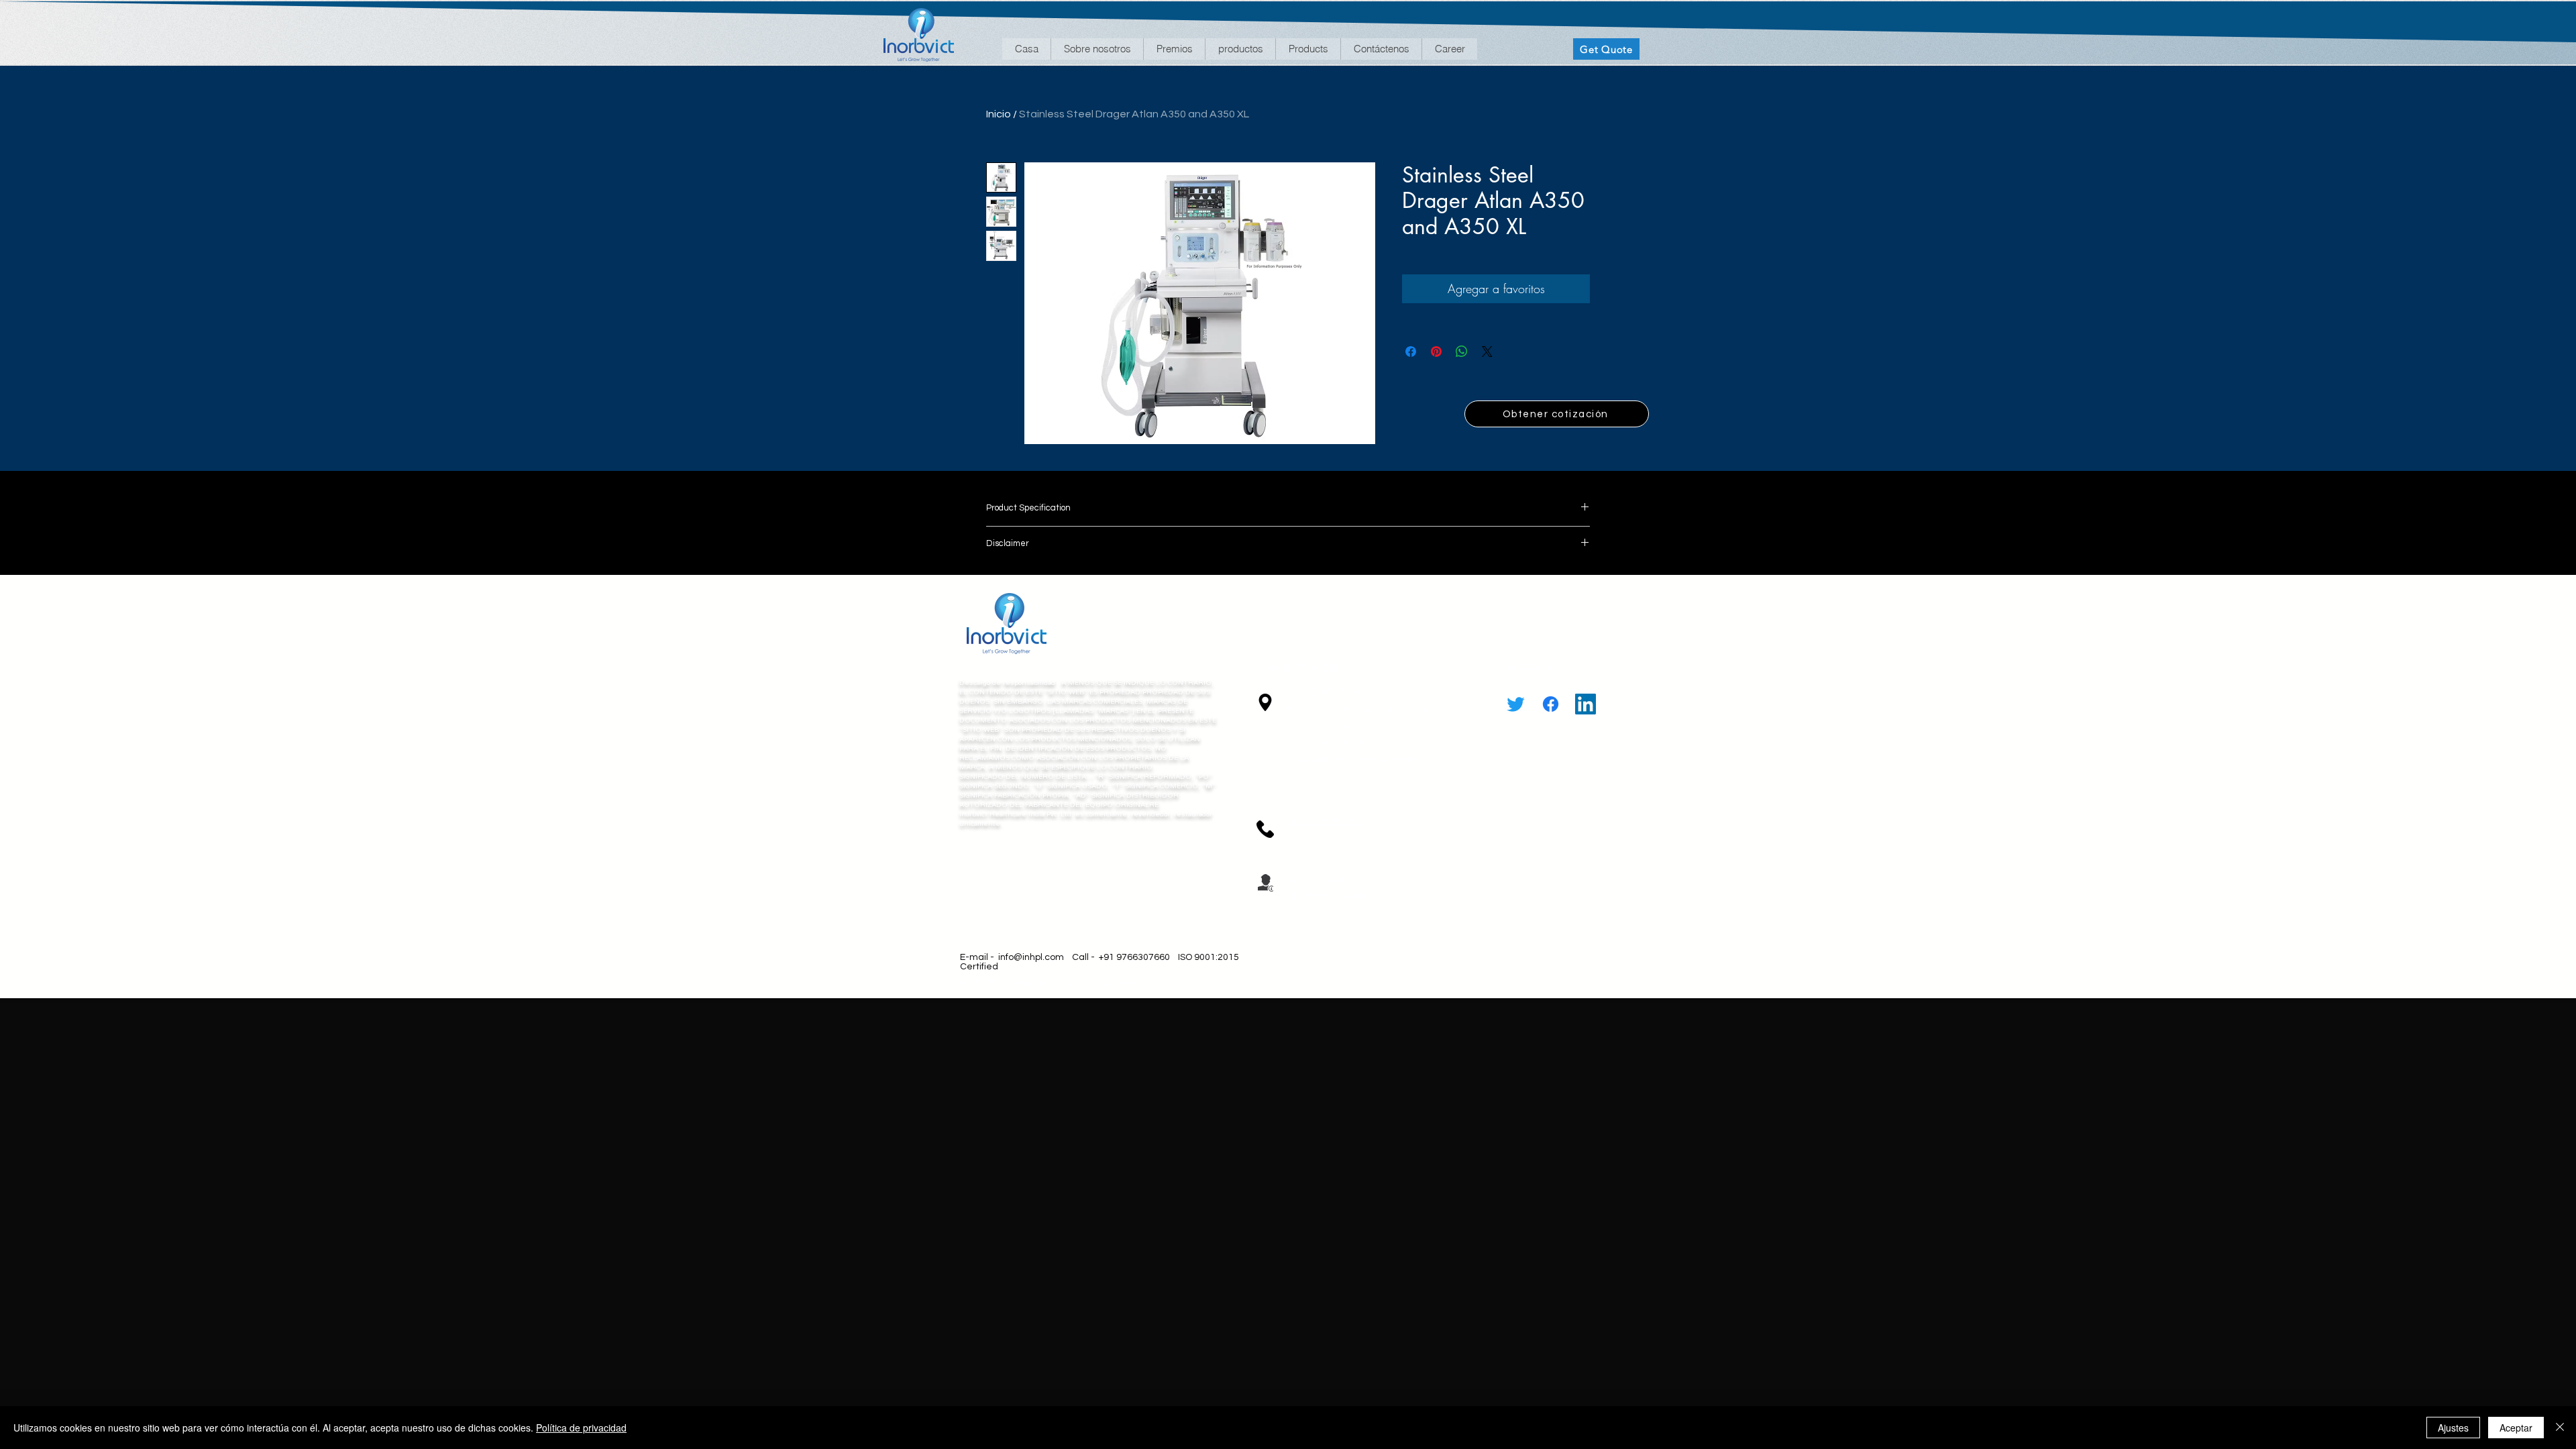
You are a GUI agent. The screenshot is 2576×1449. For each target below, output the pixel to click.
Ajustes (2453, 1428)
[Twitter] (1516, 704)
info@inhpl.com (1031, 957)
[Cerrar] (2560, 1428)
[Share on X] (1487, 352)
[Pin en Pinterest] (1436, 352)
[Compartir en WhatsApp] (1462, 352)
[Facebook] (1551, 704)
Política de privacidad (581, 1428)
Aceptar (2516, 1428)
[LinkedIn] (1586, 704)
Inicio (999, 114)
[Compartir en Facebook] (1411, 352)
